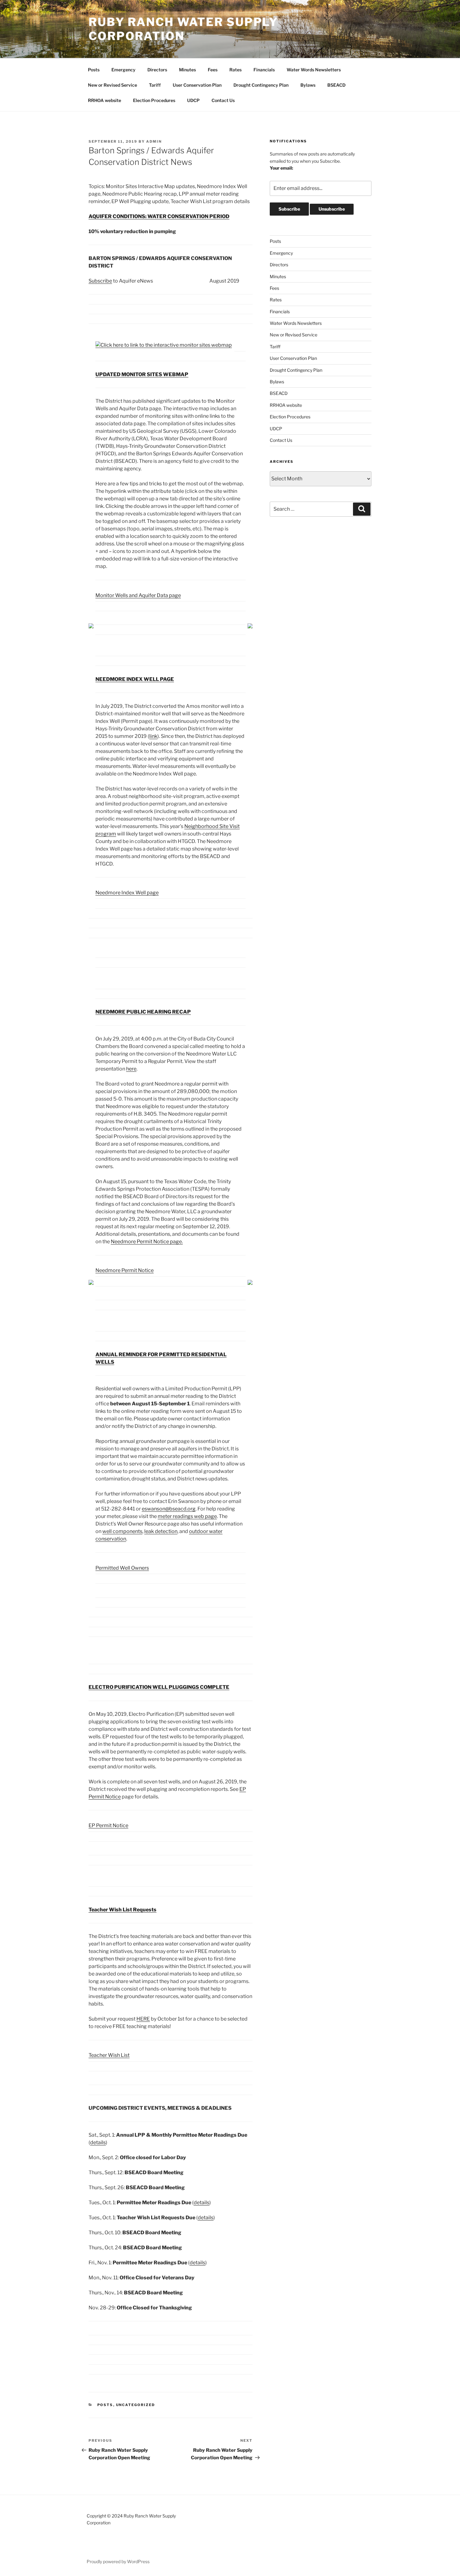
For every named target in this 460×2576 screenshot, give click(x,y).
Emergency (123, 70)
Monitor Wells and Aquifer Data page (138, 595)
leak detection (161, 1531)
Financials (264, 70)
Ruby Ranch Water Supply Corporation (183, 29)
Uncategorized (136, 2405)
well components (122, 1531)
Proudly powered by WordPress (118, 2561)
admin (154, 141)
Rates (235, 70)
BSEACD (336, 85)
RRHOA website (105, 100)
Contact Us (223, 100)
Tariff (155, 85)
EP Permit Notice (108, 1825)
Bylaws (308, 85)
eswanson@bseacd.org (169, 1509)
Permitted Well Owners (122, 1568)
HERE (143, 2019)
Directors (157, 70)
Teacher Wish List (109, 2055)
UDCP (193, 100)
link (153, 736)
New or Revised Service (112, 85)
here (131, 1069)
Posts (94, 70)
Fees (213, 70)
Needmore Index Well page (127, 893)
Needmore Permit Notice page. (147, 1242)
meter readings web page (187, 1516)
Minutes (187, 70)
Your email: (281, 168)
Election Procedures (154, 100)
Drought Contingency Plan (261, 85)
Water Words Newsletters (314, 70)
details (98, 2142)
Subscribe (100, 281)
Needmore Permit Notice (125, 1270)
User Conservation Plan (197, 85)
